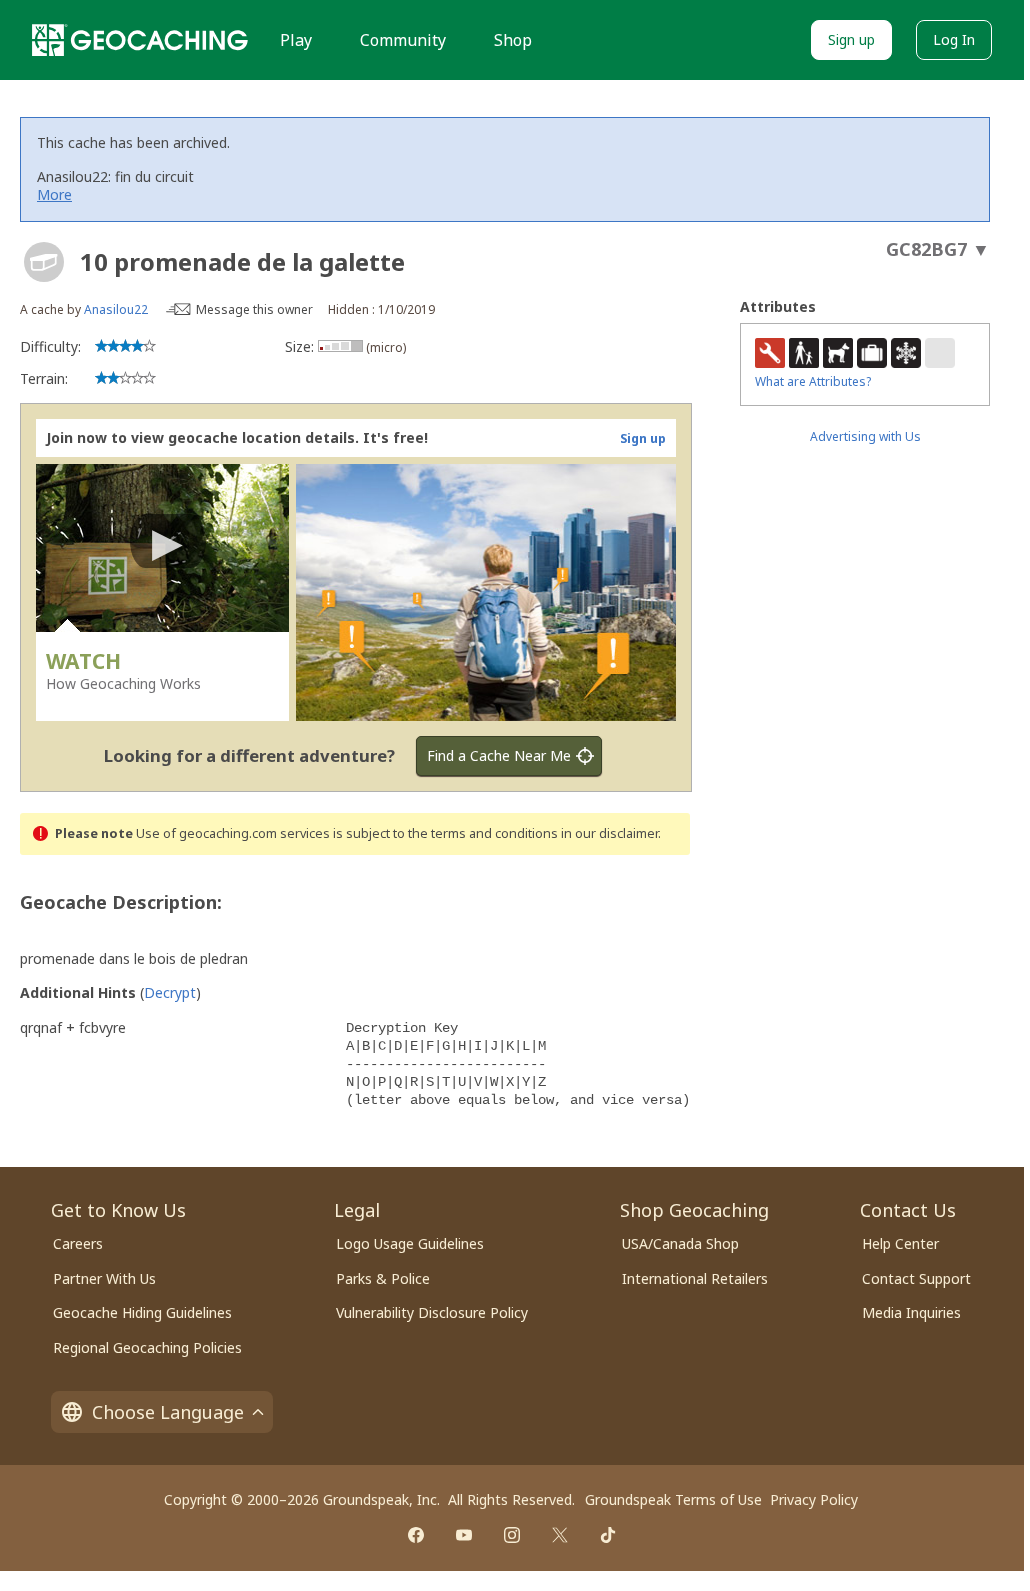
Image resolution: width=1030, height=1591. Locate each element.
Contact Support (916, 1278)
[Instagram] (512, 1535)
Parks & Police (383, 1278)
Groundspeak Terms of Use (673, 1499)
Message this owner (254, 309)
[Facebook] (416, 1535)
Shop (513, 40)
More (54, 194)
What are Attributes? (813, 381)
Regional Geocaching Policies (147, 1347)
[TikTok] (608, 1535)
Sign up (851, 39)
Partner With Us (104, 1278)
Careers (78, 1243)
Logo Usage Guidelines (410, 1243)
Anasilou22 (116, 309)
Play (296, 40)
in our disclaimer (609, 833)
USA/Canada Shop (680, 1243)
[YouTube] (464, 1535)
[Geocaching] (140, 40)
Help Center (900, 1243)
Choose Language (168, 1412)
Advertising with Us (865, 436)
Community (403, 40)
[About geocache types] (44, 262)
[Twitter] (560, 1535)
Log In (954, 39)
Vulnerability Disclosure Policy (432, 1312)
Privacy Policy (814, 1499)
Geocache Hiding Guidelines (142, 1312)
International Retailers (695, 1278)
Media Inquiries (911, 1312)
